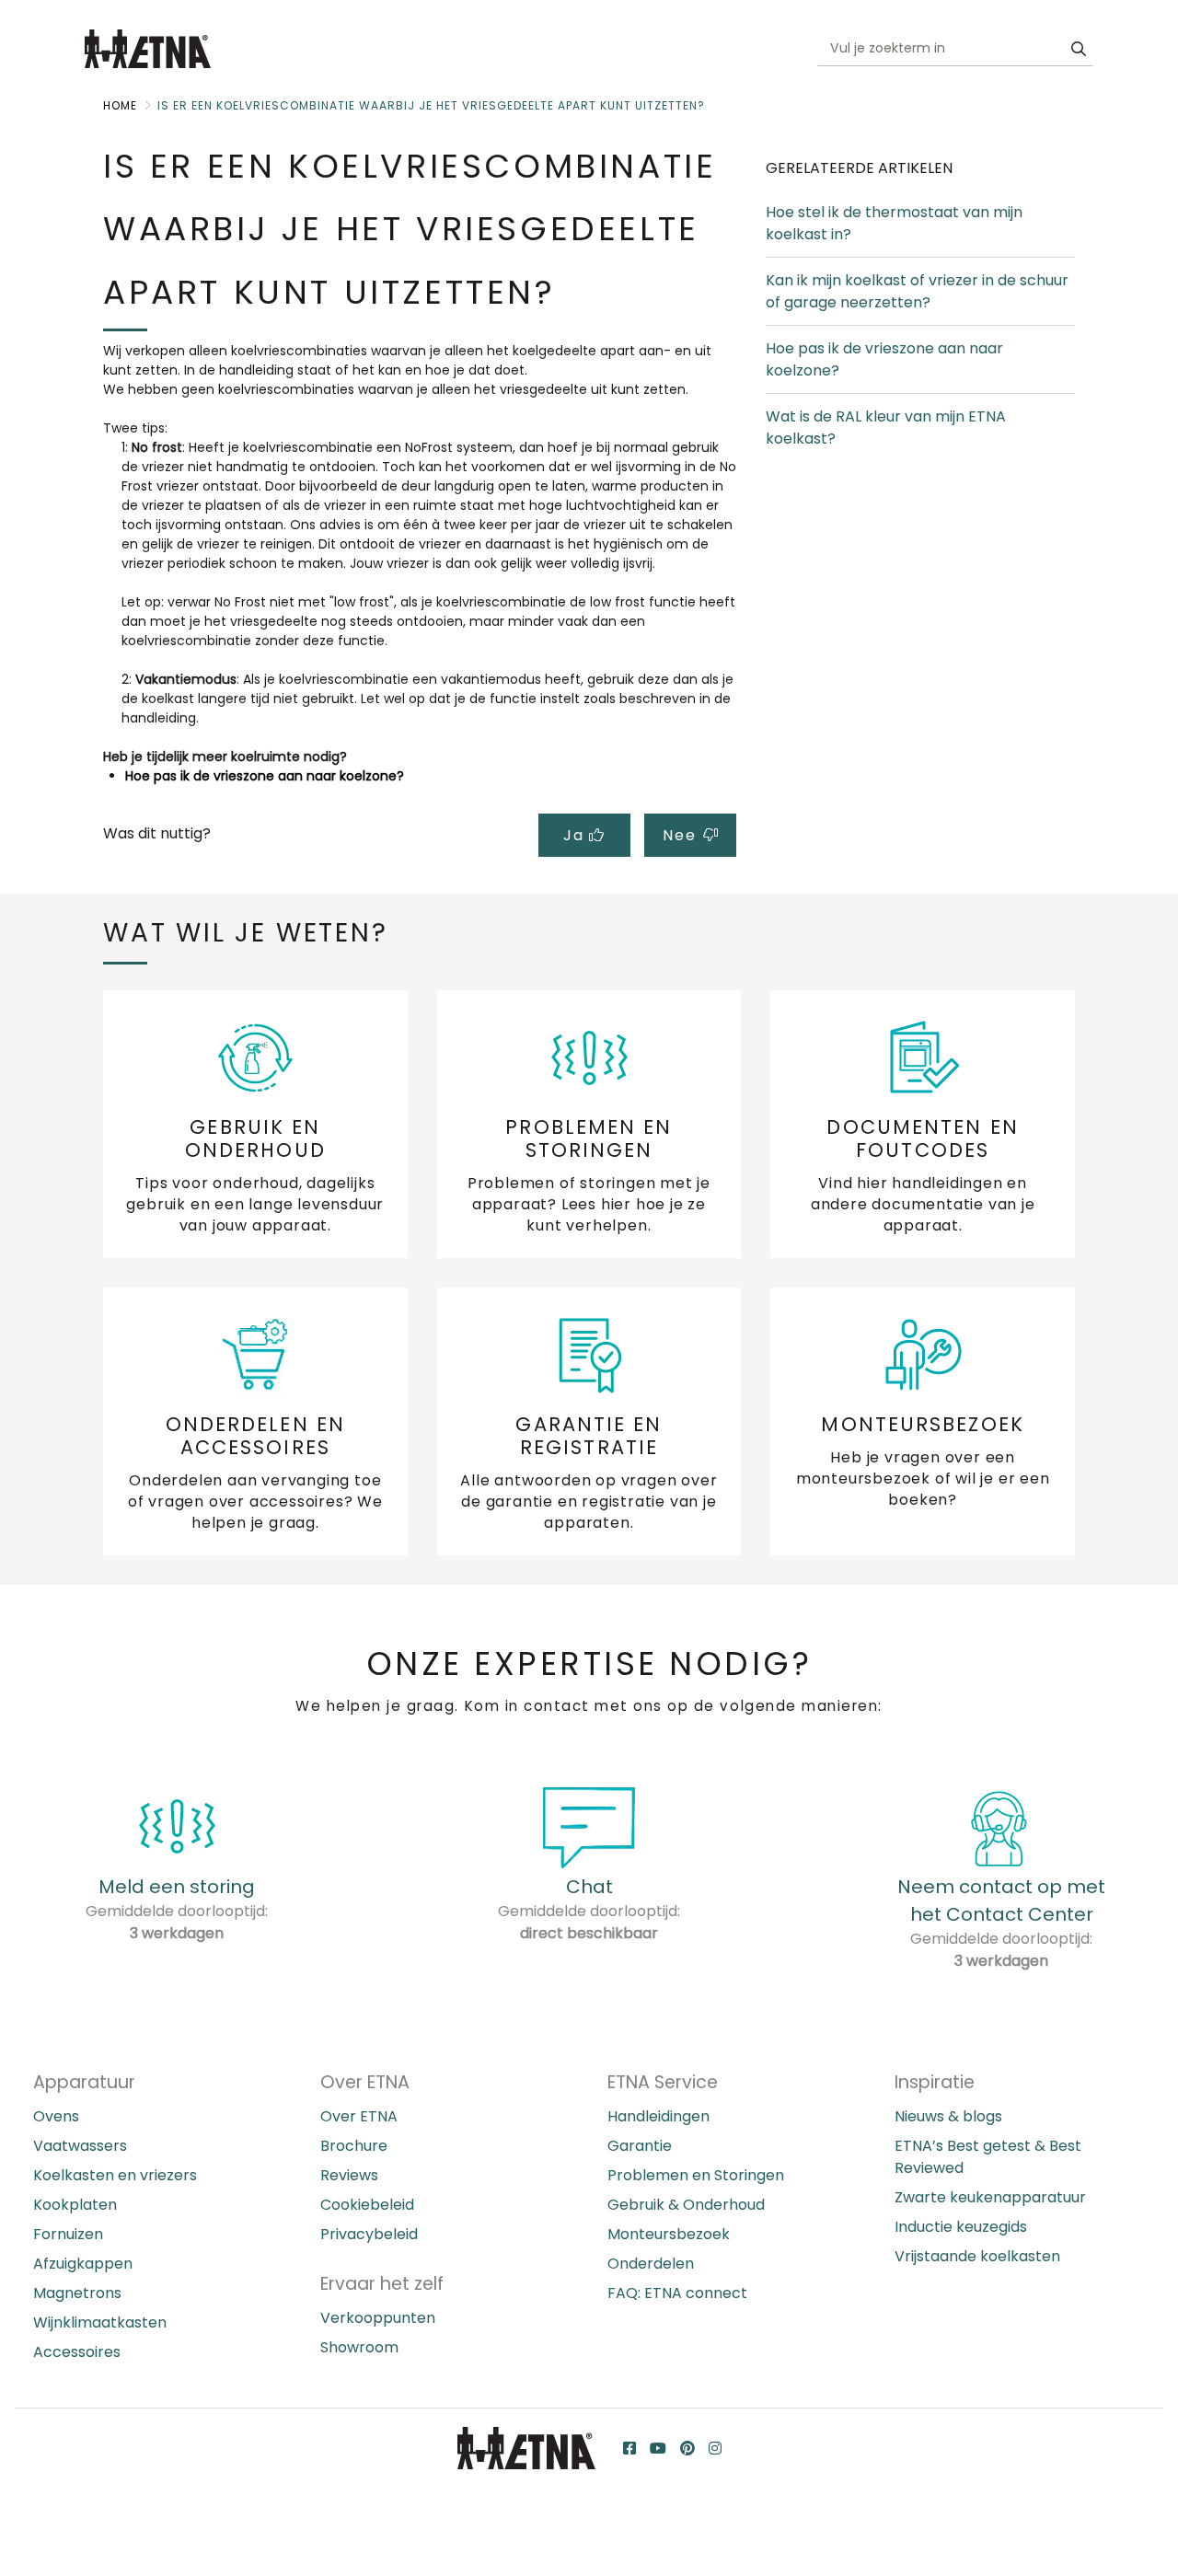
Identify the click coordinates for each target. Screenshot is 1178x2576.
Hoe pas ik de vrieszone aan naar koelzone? (265, 776)
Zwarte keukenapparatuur (990, 2197)
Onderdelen (651, 2264)
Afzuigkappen (83, 2264)
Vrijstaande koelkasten (977, 2256)
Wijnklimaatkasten (100, 2322)
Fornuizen (68, 2234)
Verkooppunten (378, 2318)
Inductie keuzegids (961, 2227)
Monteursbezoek (669, 2234)
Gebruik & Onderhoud (686, 2205)
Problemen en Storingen (696, 2175)
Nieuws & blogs (948, 2116)
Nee (681, 835)
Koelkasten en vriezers (115, 2175)
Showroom (359, 2347)
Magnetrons (77, 2293)
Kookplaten (75, 2205)
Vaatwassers (80, 2146)
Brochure (354, 2146)
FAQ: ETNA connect (677, 2293)
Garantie (640, 2146)
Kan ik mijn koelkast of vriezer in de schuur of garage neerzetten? (917, 291)
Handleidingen (658, 2116)
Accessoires (77, 2352)
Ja (576, 835)
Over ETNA (359, 2116)
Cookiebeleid (367, 2205)
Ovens (56, 2116)
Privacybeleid (369, 2234)
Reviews (349, 2175)
